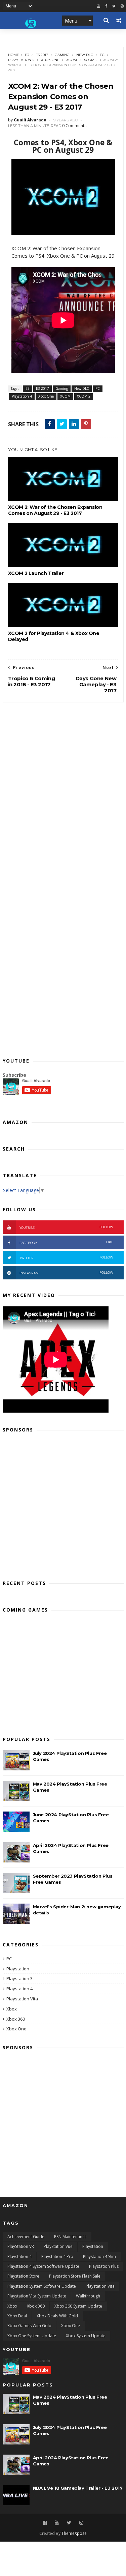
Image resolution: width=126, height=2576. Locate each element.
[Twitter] (114, 6)
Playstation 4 (21, 60)
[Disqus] (63, 787)
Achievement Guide (26, 2237)
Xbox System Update (86, 2336)
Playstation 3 (19, 1978)
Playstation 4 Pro (57, 2256)
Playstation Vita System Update (37, 2296)
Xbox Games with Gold (29, 2326)
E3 (27, 55)
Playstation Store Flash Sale (75, 2276)
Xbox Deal (17, 2316)
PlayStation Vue (58, 2246)
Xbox (12, 2009)
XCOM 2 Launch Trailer (36, 573)
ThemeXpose (74, 2533)
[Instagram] (81, 2523)
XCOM (72, 60)
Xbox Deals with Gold (57, 2316)
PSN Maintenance (70, 2237)
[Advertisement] (63, 1504)
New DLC (85, 55)
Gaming (62, 55)
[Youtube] (99, 6)
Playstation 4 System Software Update (43, 2266)
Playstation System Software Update (42, 2286)
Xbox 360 (16, 2019)
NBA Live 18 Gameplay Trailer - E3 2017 (78, 2488)
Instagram (67, 1273)
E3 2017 (42, 55)
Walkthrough (88, 2296)
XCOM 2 (91, 60)
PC (102, 55)
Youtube (67, 1227)
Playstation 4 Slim (99, 2256)
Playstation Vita (22, 1999)
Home (14, 55)
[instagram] (122, 6)
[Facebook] (106, 6)
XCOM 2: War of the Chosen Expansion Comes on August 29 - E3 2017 (55, 510)
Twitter (67, 1258)
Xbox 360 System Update (78, 2306)
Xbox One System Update (32, 2336)
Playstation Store (23, 2276)
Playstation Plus (104, 2266)
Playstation (18, 1969)
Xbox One (50, 60)
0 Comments (74, 126)
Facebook (67, 1242)
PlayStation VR (21, 2246)
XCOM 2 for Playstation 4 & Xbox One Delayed (54, 636)
